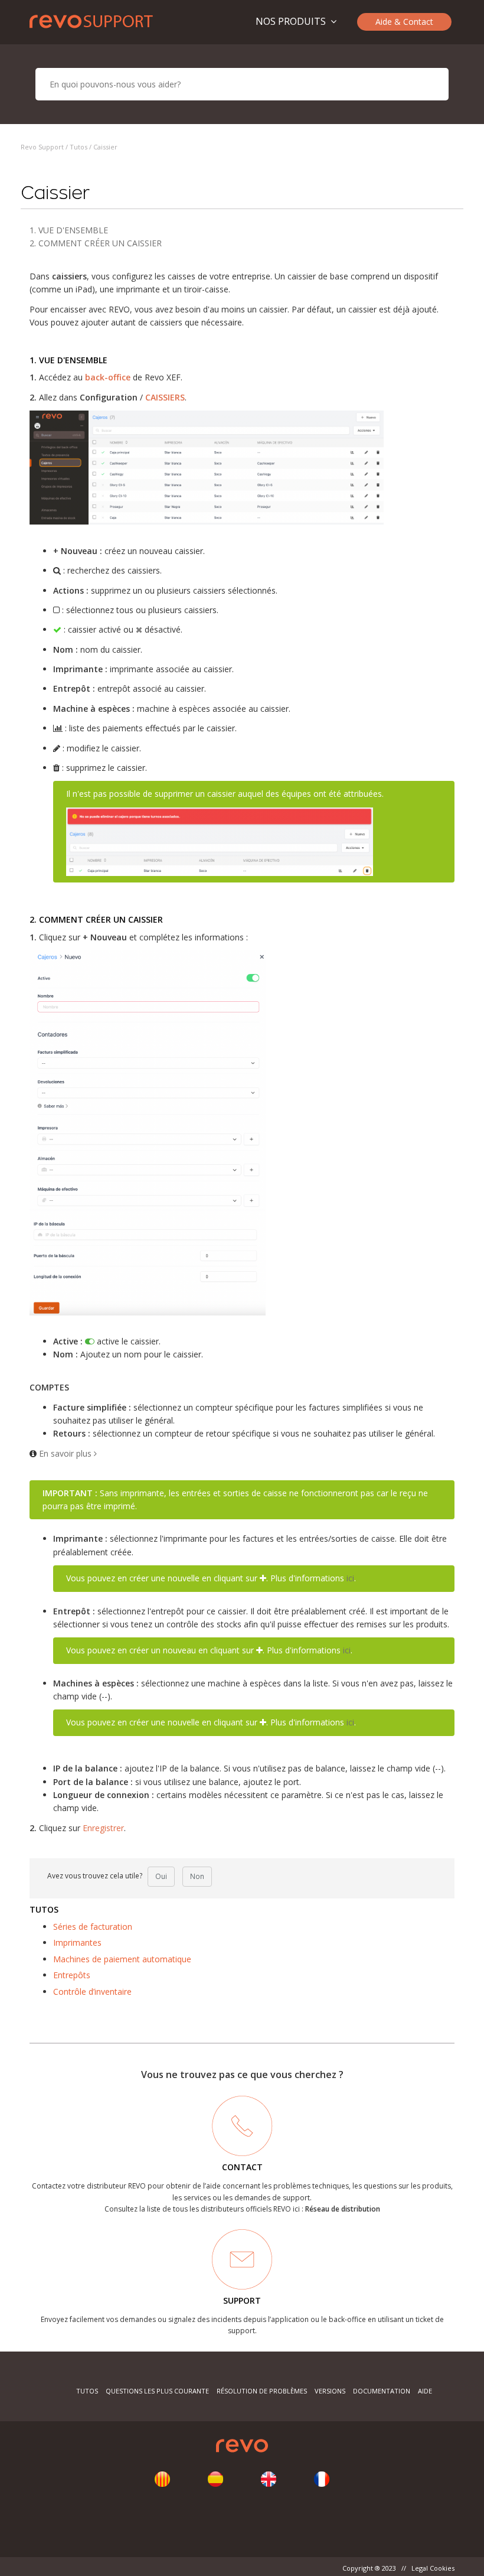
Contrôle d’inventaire (92, 1992)
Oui (161, 1876)
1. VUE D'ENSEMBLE (69, 230)
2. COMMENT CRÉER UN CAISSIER (96, 243)
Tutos (79, 147)
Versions (330, 2391)
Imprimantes (77, 1942)
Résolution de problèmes (262, 2391)
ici (350, 1578)
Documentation (382, 2391)
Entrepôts (72, 1975)
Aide (425, 2391)
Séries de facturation (93, 1927)
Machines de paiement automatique (122, 1959)
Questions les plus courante (158, 2391)
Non (197, 1876)
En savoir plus (66, 1453)
